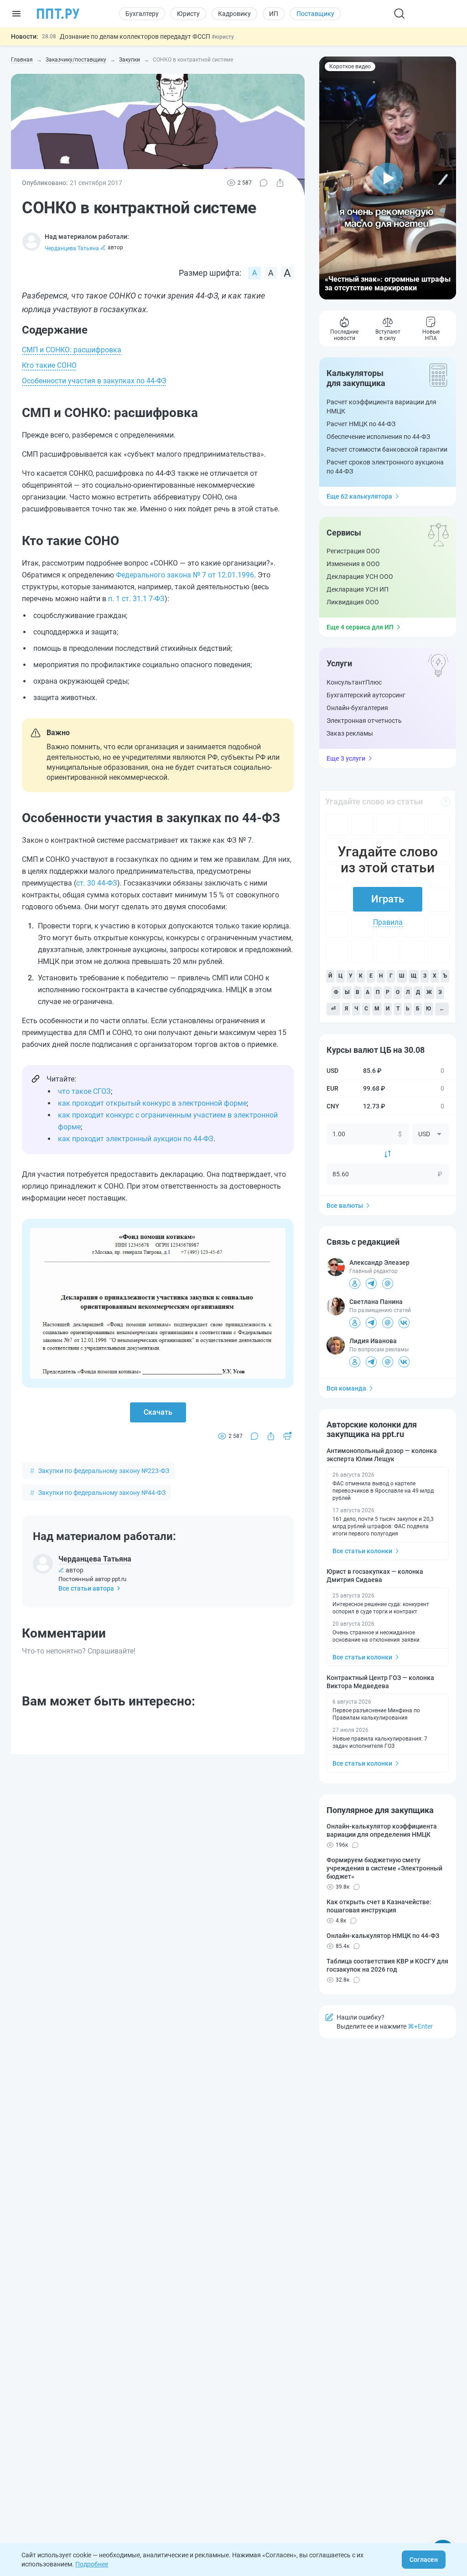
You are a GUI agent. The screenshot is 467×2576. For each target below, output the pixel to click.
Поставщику (315, 14)
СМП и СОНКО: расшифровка (72, 350)
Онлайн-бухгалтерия (357, 708)
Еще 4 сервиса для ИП (360, 627)
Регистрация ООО (353, 551)
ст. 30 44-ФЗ (97, 883)
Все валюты (345, 1206)
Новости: (25, 36)
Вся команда (346, 1388)
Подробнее (92, 2564)
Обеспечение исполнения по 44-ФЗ (378, 437)
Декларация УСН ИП (358, 589)
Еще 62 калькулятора (359, 496)
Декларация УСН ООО (360, 577)
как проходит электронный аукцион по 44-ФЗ (136, 1139)
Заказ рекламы (350, 733)
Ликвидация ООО (353, 602)
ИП (274, 14)
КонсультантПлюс (354, 682)
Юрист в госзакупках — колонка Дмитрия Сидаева (375, 1576)
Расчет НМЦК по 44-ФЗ (361, 424)
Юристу (188, 14)
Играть (388, 899)
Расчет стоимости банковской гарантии (387, 449)
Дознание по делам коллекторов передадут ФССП (136, 36)
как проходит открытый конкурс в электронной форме (152, 1103)
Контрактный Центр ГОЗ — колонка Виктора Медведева (380, 1682)
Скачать (158, 1412)
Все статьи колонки (362, 1551)
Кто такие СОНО (49, 365)
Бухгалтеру (142, 14)
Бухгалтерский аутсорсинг (366, 695)
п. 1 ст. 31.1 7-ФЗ (136, 599)
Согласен (424, 2560)
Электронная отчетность (364, 721)
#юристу (223, 37)
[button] (388, 178)
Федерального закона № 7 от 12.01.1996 (185, 575)
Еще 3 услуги (346, 758)
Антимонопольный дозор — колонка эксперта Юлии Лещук (382, 1455)
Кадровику (234, 14)
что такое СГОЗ (84, 1091)
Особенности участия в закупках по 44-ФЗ (94, 381)
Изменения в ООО (353, 564)
